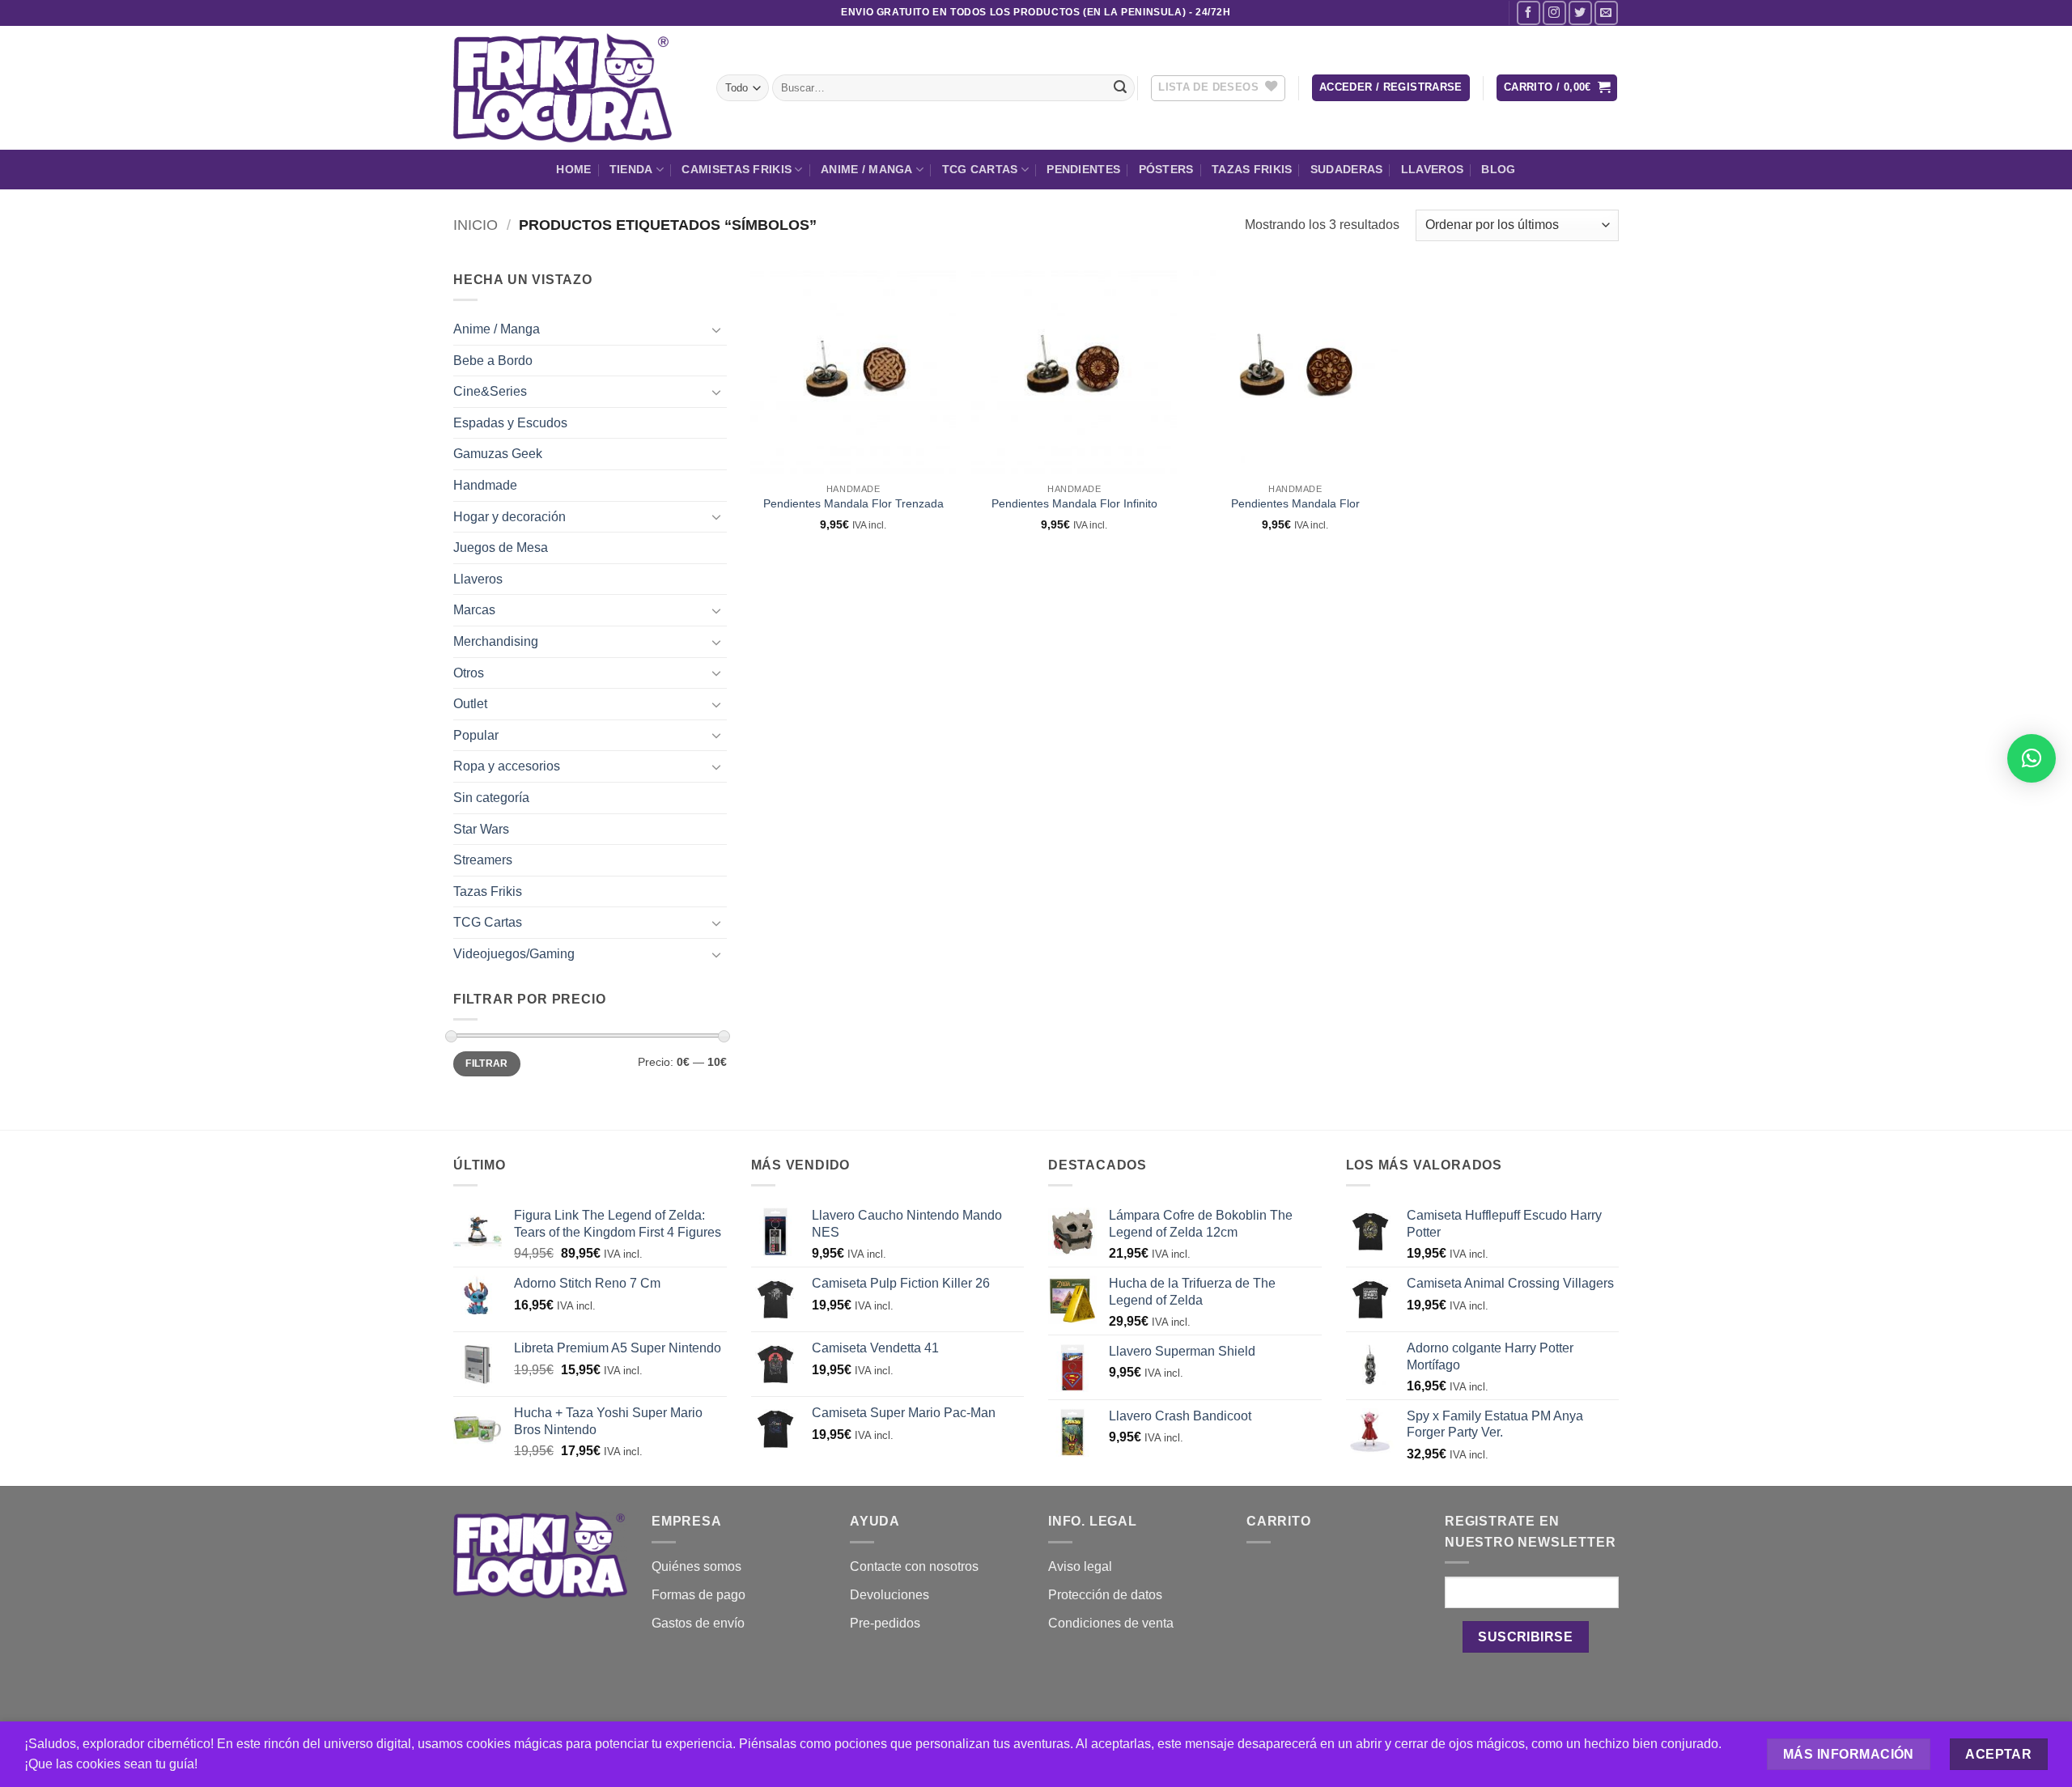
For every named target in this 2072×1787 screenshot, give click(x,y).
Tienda (631, 169)
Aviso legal (1080, 1566)
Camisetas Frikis (737, 169)
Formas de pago (698, 1595)
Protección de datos (1105, 1595)
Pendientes (1083, 169)
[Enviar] (1120, 88)
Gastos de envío (698, 1623)
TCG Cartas (980, 169)
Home (573, 169)
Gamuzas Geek (498, 454)
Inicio (476, 225)
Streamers (483, 860)
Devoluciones (890, 1595)
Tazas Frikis (1252, 169)
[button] (1391, 88)
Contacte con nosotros (914, 1566)
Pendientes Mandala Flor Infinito (1074, 503)
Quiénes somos (696, 1566)
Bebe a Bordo (493, 361)
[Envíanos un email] (1606, 13)
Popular (476, 735)
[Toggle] (717, 329)
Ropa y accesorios (507, 766)
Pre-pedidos (885, 1623)
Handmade (485, 485)
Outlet (470, 704)
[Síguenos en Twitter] (1580, 13)
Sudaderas (1347, 169)
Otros (469, 673)
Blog (1498, 169)
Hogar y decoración (510, 517)
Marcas (474, 610)
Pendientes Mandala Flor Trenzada (853, 503)
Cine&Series (490, 391)
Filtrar (487, 1063)
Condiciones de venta (1111, 1623)
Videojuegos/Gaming (514, 954)
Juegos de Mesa (501, 548)
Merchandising (496, 641)
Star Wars (481, 829)
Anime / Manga (867, 169)
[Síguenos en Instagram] (1554, 13)
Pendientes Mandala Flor (1295, 503)
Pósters (1166, 169)
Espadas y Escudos (510, 423)
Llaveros (1432, 169)
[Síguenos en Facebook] (1529, 13)
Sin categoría (491, 798)
